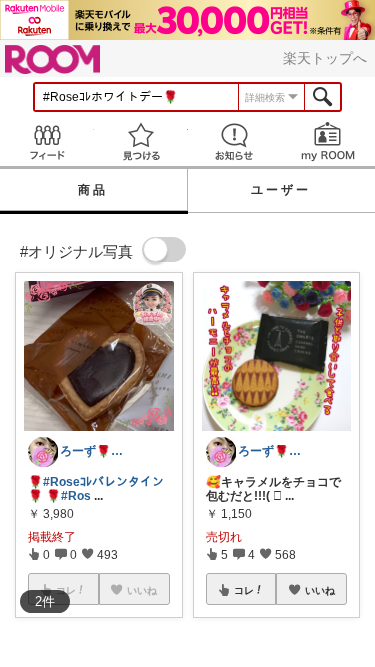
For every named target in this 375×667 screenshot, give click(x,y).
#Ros (76, 496)
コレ (244, 590)
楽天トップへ (325, 58)
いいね (320, 590)
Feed (47, 141)
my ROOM (328, 141)
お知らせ (235, 141)
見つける (141, 141)
